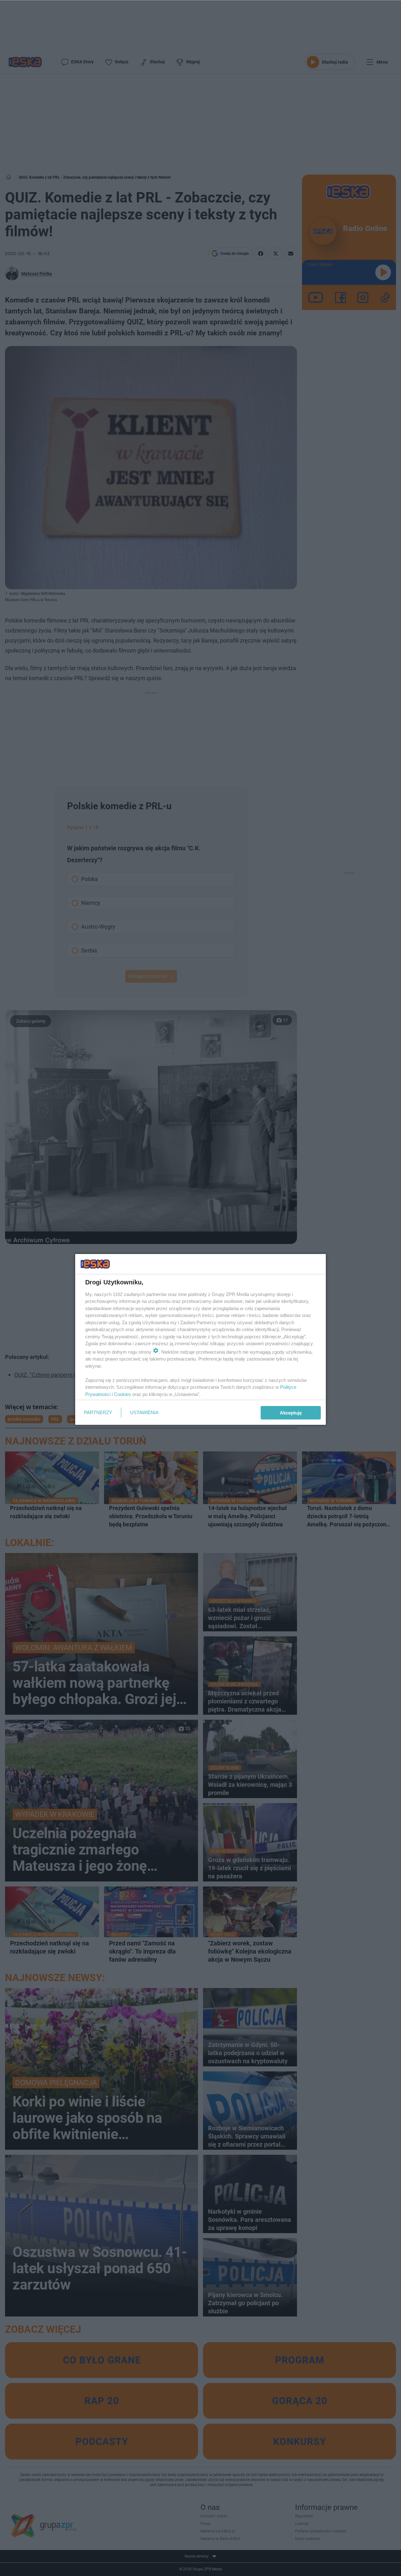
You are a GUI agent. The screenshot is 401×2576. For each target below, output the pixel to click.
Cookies (122, 1394)
